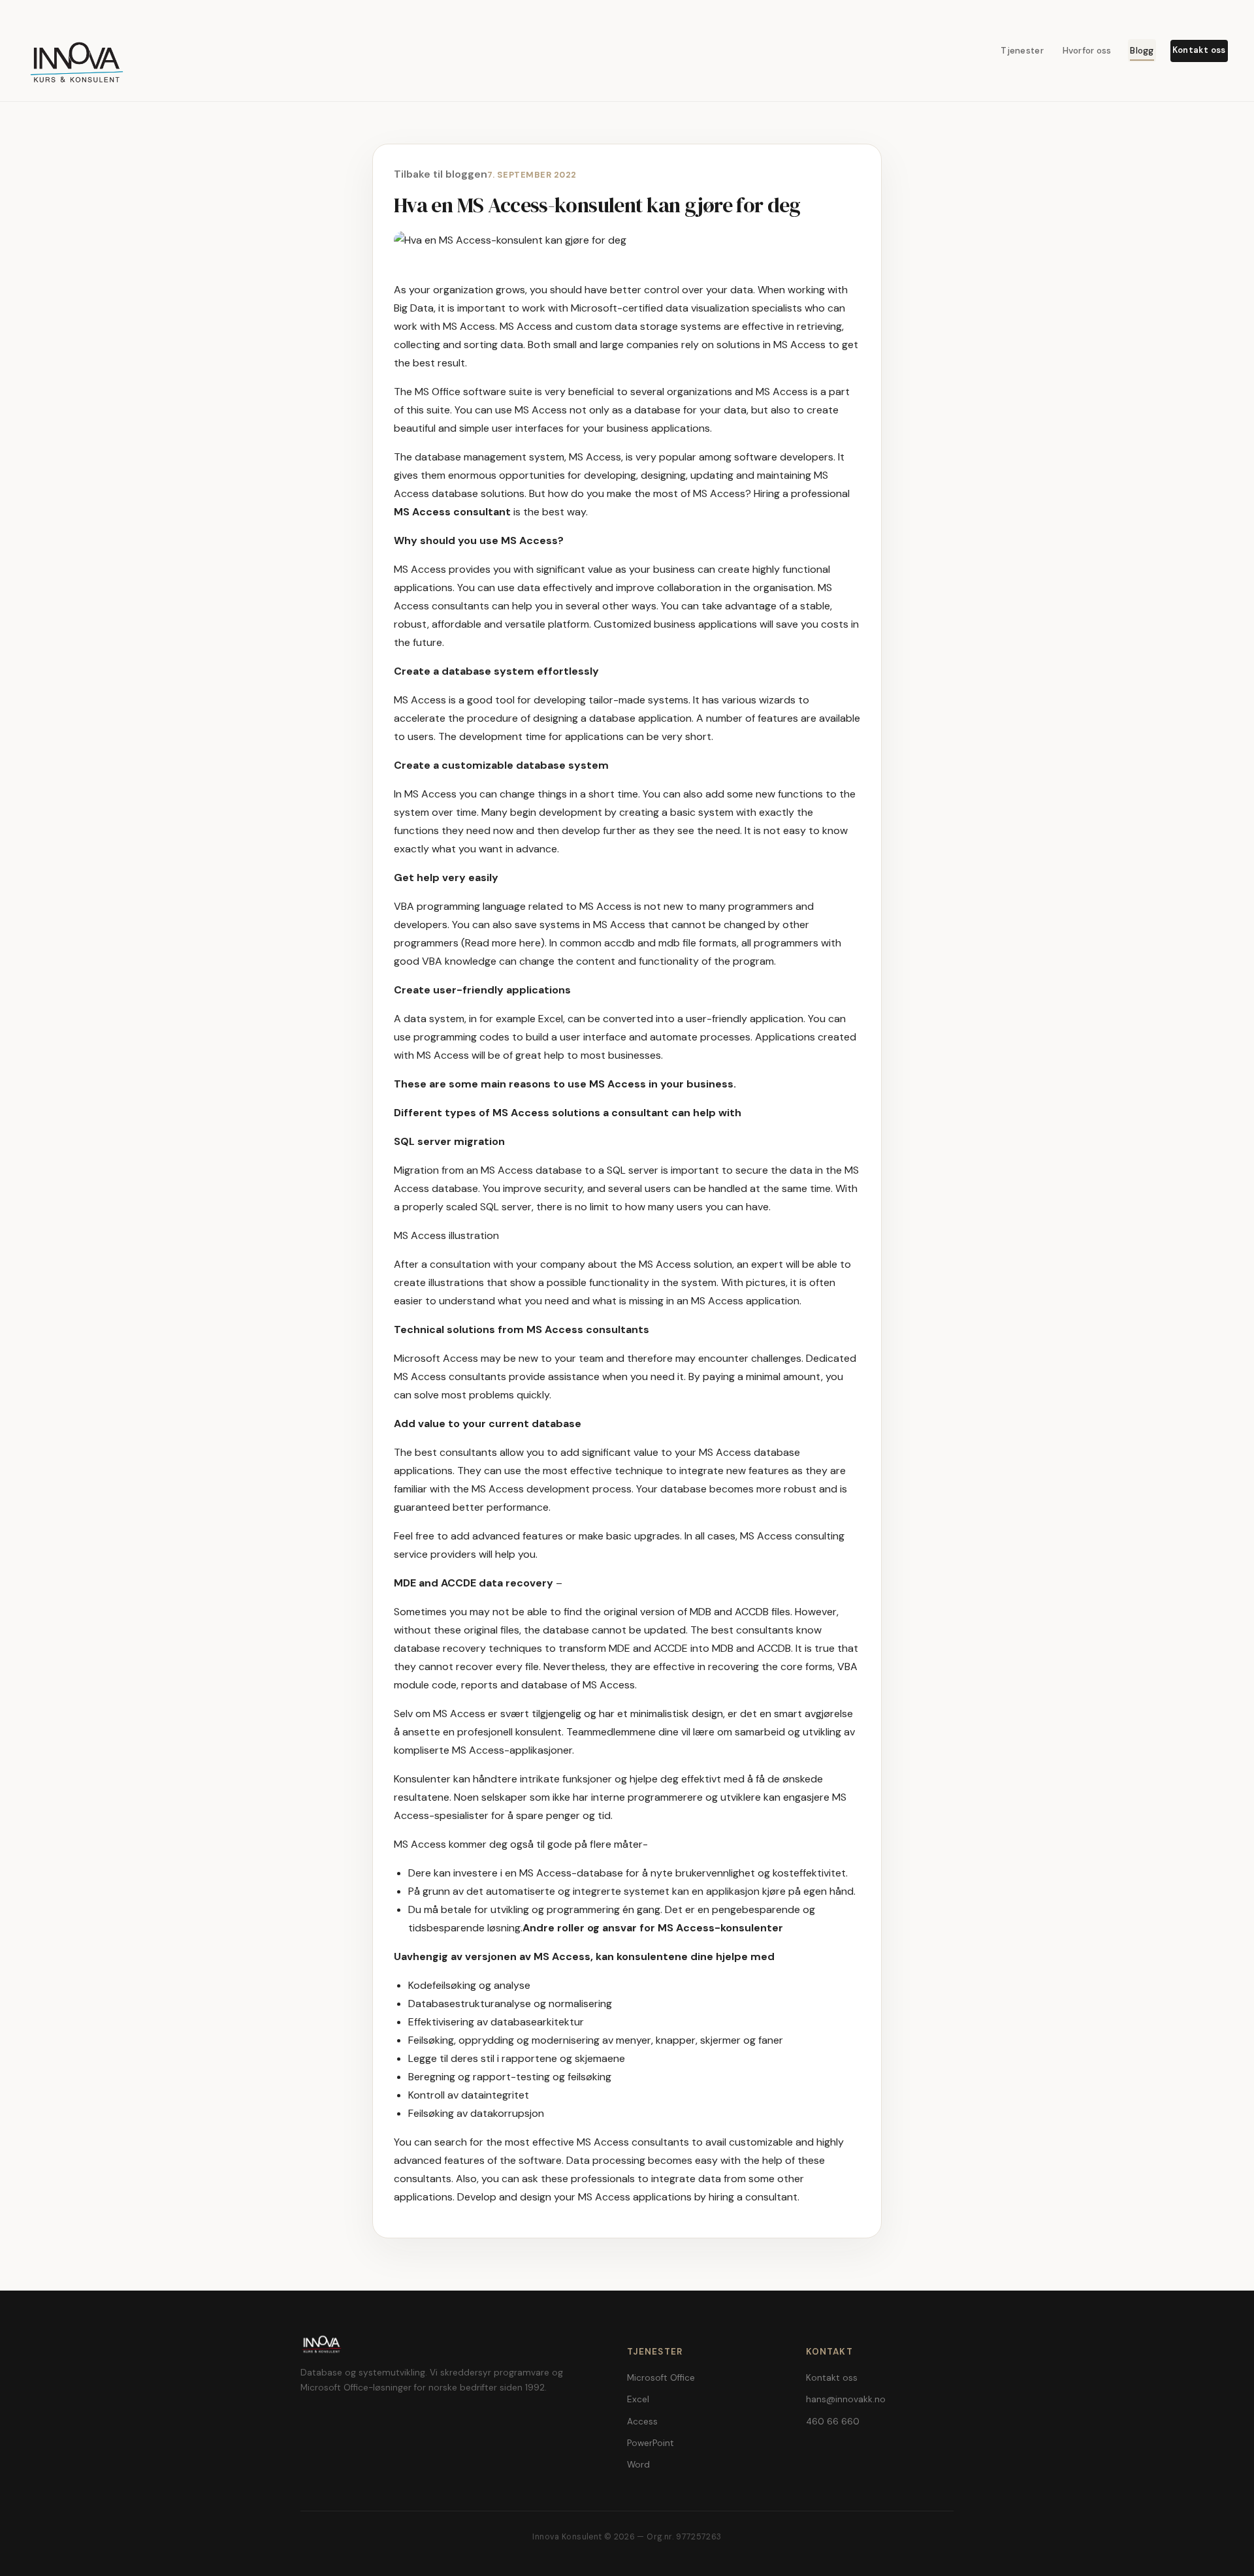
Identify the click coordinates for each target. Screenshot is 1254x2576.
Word (638, 2465)
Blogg (1142, 51)
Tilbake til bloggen (441, 174)
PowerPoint (651, 2443)
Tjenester (1022, 51)
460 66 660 (833, 2422)
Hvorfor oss (1087, 51)
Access (642, 2422)
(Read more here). (505, 943)
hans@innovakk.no (846, 2399)
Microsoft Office (661, 2378)
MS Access (782, 392)
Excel (638, 2399)
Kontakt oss (1199, 50)
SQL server (506, 1207)
